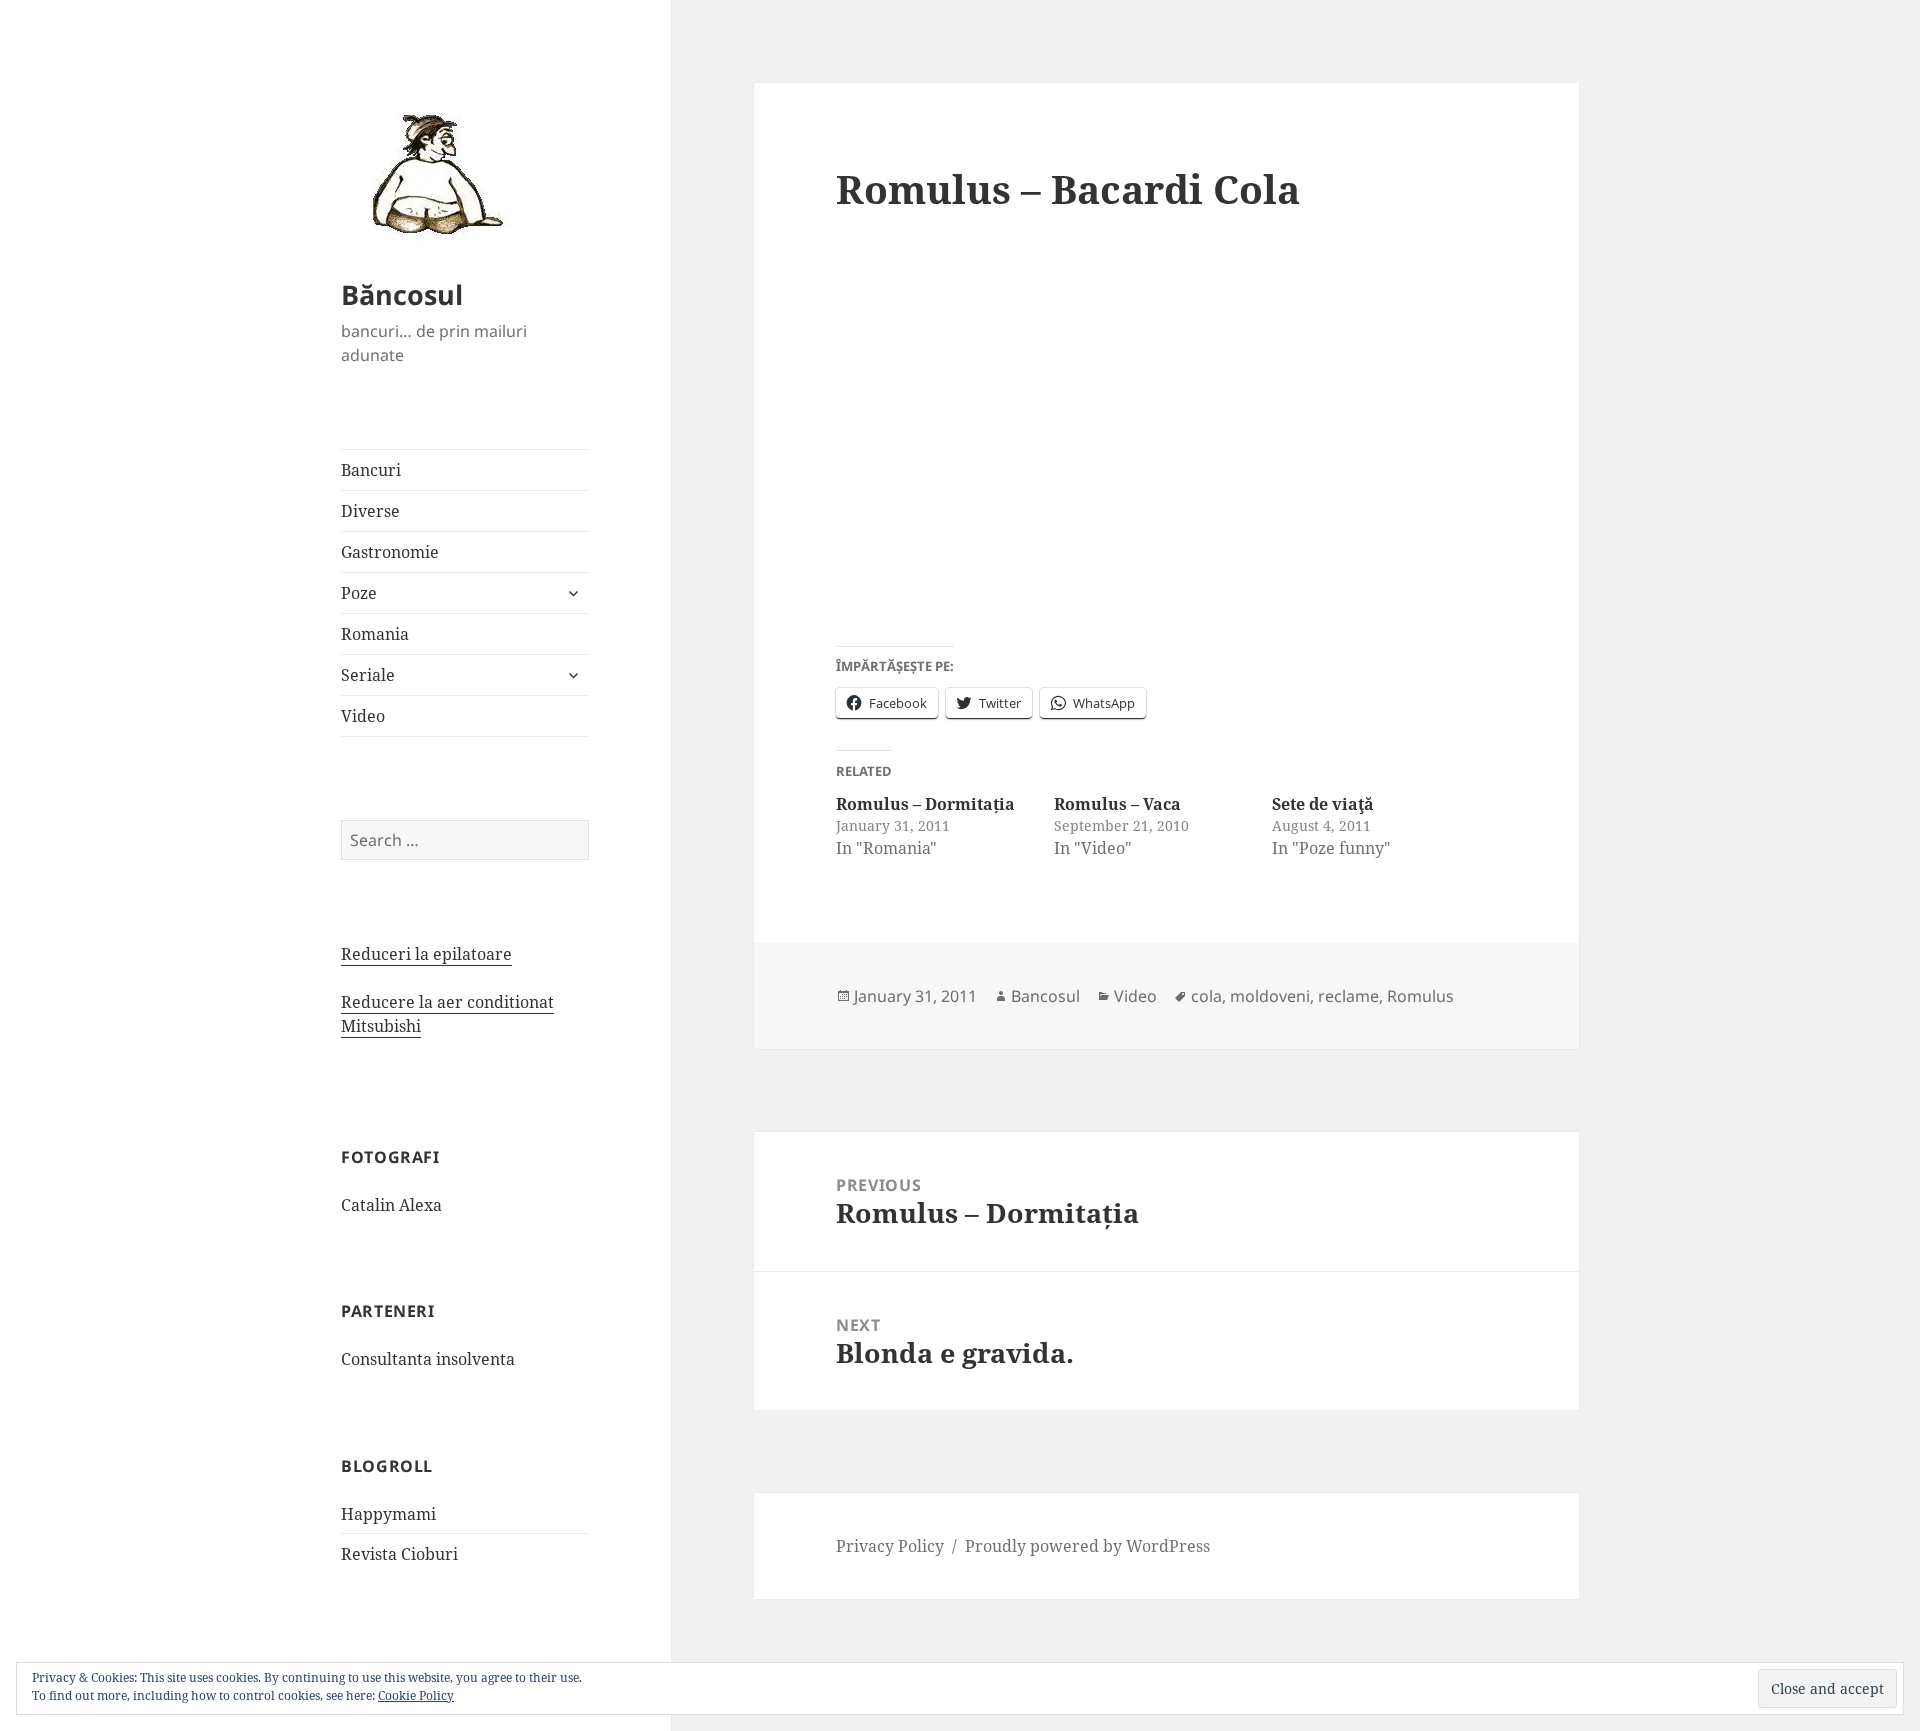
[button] (431, 173)
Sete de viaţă (1323, 804)
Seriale (368, 675)
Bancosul (1045, 996)
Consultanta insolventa (428, 1359)
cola (1206, 996)
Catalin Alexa (391, 1205)
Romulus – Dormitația (925, 804)
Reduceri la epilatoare (426, 954)
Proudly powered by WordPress (1087, 1546)
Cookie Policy (416, 1695)
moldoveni (1270, 996)
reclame (1348, 996)
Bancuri (371, 470)
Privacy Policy (890, 1546)
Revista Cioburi (399, 1554)
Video (363, 716)
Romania (375, 634)
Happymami (388, 1514)
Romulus (1420, 996)
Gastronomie (390, 552)
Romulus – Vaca (1117, 804)
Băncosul (402, 294)
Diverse (370, 511)
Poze (359, 593)
